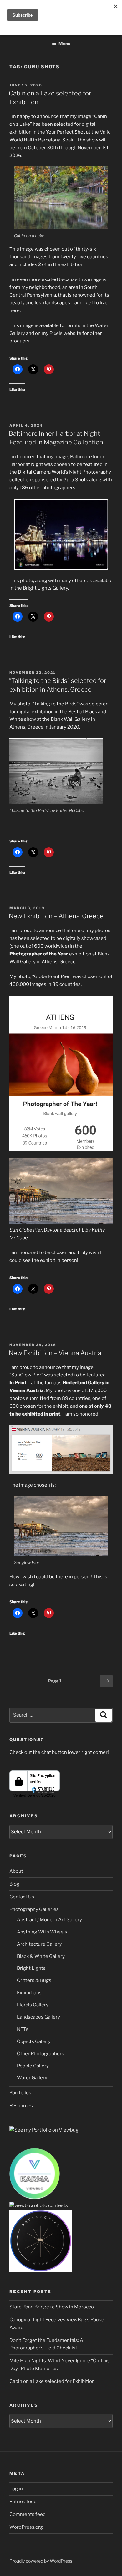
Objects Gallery (34, 2041)
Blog (14, 1884)
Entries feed (23, 2502)
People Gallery (33, 2066)
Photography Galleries (34, 1909)
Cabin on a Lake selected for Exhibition (52, 2381)
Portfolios (20, 2093)
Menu (64, 43)
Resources (21, 2106)
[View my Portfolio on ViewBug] (44, 2130)
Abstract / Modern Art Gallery (49, 1920)
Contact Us (22, 1897)
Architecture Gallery (39, 1944)
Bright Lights (31, 1968)
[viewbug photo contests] (35, 2198)
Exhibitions (29, 1993)
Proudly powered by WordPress (41, 2561)
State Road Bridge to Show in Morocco (52, 2307)
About (16, 1871)
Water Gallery (32, 2078)
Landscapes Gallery (38, 2017)
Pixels (56, 333)
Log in (16, 2489)
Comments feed (28, 2514)
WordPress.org (26, 2527)
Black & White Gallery (41, 1956)
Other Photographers (41, 2054)
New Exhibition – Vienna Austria (55, 1353)
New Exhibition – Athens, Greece (56, 916)
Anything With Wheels (42, 1932)
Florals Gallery (33, 2005)
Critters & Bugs (34, 1980)
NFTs (23, 2029)
